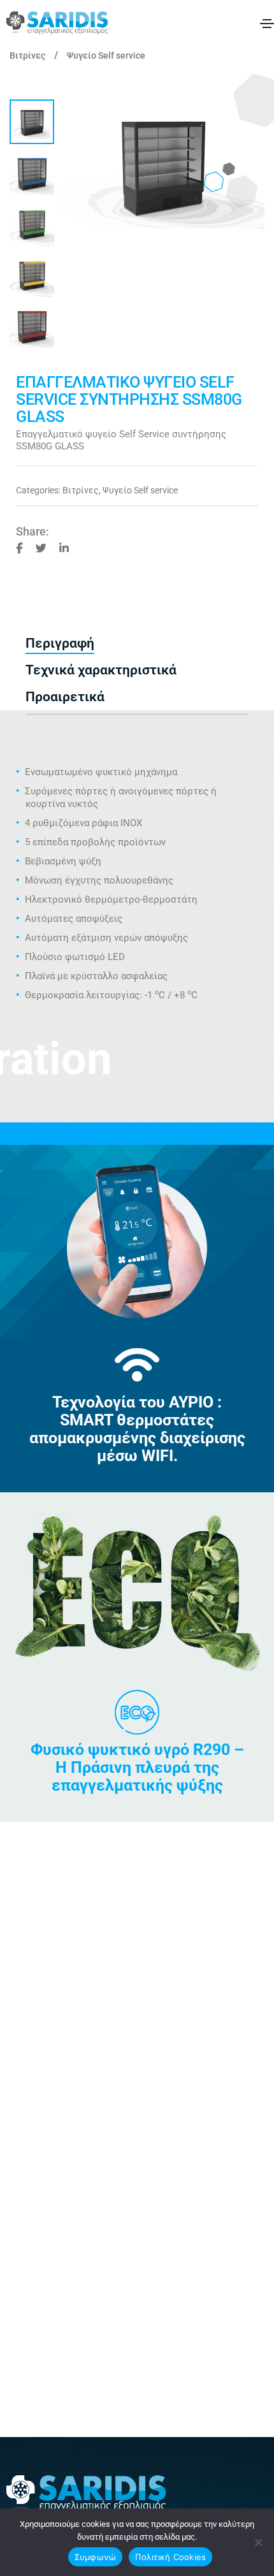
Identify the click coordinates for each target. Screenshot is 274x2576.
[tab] (137, 644)
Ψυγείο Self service (106, 55)
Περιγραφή (60, 643)
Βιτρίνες (27, 55)
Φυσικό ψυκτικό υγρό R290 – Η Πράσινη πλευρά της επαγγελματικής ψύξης (137, 1767)
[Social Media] (19, 547)
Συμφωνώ (96, 2557)
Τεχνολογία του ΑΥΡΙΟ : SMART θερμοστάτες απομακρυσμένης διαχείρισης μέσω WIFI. (137, 1429)
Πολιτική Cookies (170, 2557)
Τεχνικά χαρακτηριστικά (101, 670)
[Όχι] (258, 2542)
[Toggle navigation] (267, 24)
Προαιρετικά (65, 697)
